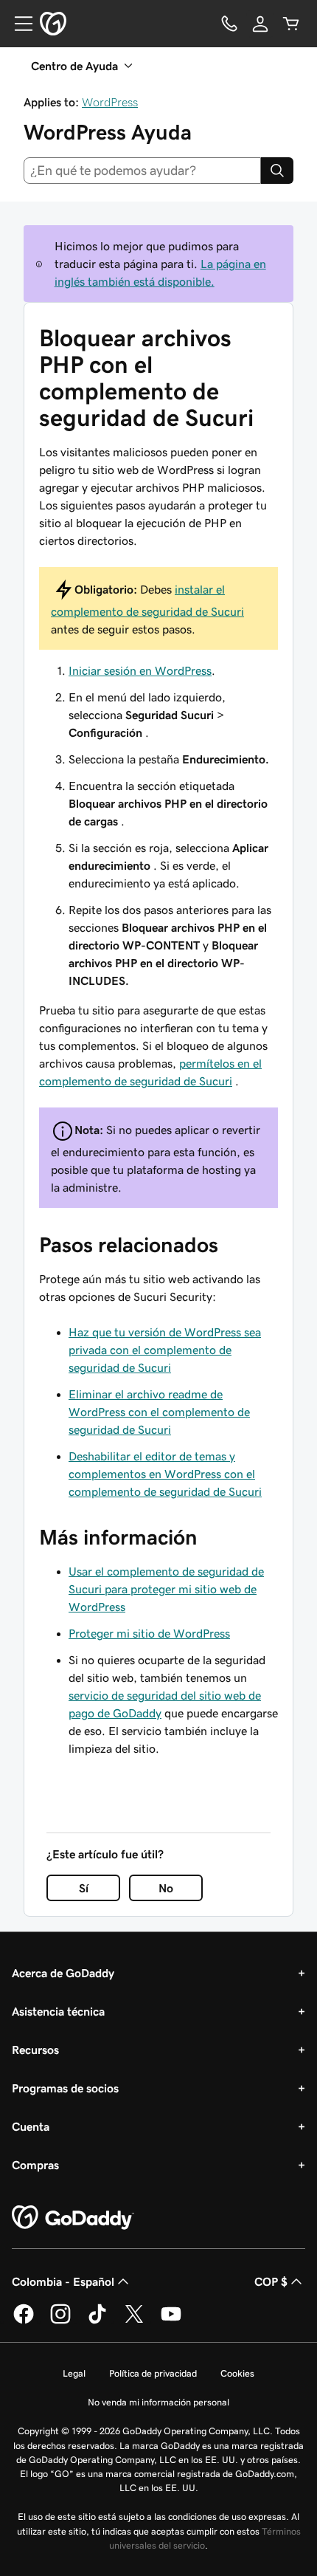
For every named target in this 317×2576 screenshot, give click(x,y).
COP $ (271, 2281)
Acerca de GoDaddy (63, 1973)
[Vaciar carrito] (291, 24)
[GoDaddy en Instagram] (60, 2321)
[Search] (277, 171)
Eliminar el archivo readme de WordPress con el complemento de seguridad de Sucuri (159, 1412)
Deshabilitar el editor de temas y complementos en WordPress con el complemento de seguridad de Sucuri (165, 1474)
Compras (35, 2165)
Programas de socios (65, 2088)
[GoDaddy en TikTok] (97, 2321)
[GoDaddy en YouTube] (171, 2321)
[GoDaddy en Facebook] (24, 2321)
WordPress (110, 102)
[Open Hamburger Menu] (18, 24)
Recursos (35, 2050)
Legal (74, 2373)
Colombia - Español (63, 2281)
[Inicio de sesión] (260, 24)
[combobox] (142, 171)
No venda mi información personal (158, 2402)
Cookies (237, 2373)
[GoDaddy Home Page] (73, 2218)
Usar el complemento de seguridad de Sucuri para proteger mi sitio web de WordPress (166, 1589)
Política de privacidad (153, 2373)
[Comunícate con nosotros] (229, 24)
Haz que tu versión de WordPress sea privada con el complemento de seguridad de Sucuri (165, 1350)
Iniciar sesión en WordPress (140, 670)
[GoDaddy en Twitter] (134, 2321)
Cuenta (31, 2126)
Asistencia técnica (58, 2011)
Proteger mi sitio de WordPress (149, 1633)
